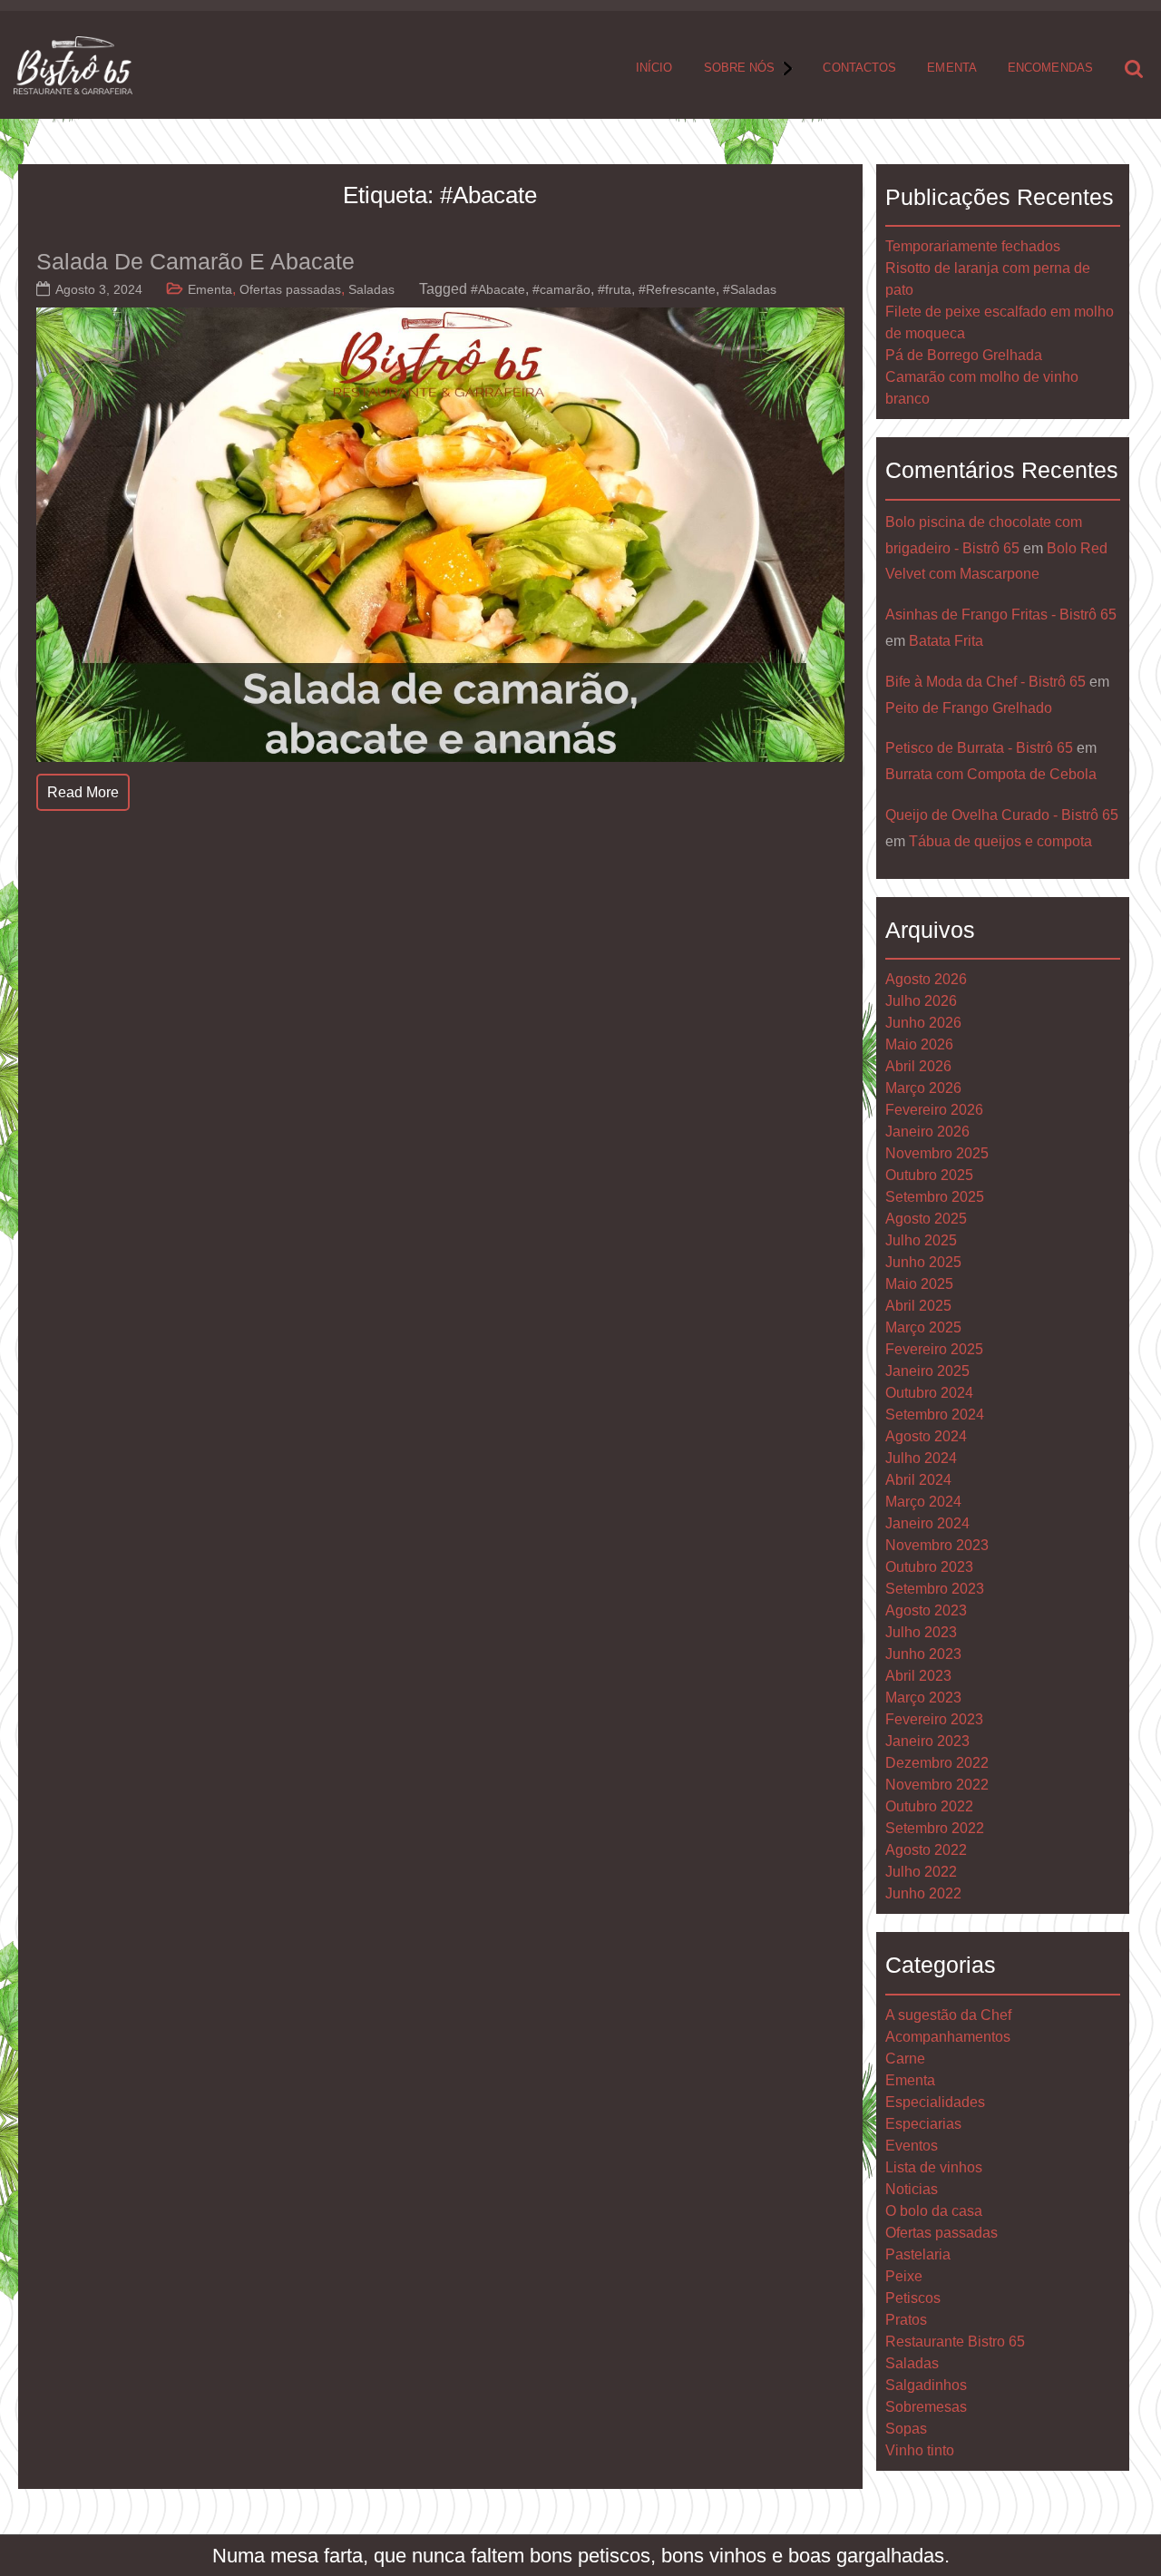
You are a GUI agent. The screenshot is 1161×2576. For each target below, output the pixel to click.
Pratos (906, 2320)
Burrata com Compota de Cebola (991, 774)
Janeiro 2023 (927, 1741)
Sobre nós (740, 68)
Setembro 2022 (935, 1828)
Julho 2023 (921, 1632)
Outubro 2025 (929, 1175)
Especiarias (923, 2124)
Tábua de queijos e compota (1000, 841)
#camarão (561, 289)
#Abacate (498, 289)
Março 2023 (923, 1698)
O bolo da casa (934, 2211)
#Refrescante (677, 289)
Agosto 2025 (926, 1219)
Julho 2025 (921, 1240)
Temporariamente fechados (973, 246)
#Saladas (750, 289)
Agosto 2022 (926, 1850)
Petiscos (913, 2298)
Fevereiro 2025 (934, 1349)
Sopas (906, 2429)
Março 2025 (923, 1327)
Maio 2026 (919, 1044)
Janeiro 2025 (927, 1371)
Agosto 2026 (926, 979)
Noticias (912, 2189)
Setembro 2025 (935, 1197)
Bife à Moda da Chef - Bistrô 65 (985, 682)
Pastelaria (918, 2254)
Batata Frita (946, 641)
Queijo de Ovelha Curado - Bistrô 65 (1002, 815)
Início (654, 68)
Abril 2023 (918, 1676)
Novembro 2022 (937, 1785)
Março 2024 (923, 1502)
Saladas (371, 289)
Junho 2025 (923, 1262)
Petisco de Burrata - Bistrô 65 (979, 748)
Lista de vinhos (934, 2167)
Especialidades (935, 2102)
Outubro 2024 (929, 1393)
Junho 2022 (923, 1893)
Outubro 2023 (929, 1567)
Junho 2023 (923, 1654)
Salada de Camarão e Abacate (195, 261)
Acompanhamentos (948, 2037)
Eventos (912, 2146)
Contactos (859, 68)
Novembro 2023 (937, 1545)
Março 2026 (923, 1088)
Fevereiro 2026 (934, 1110)
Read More (83, 792)
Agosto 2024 (926, 1436)
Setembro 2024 (935, 1415)
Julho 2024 (921, 1458)
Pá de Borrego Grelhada (964, 355)
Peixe (904, 2276)
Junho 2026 (923, 1023)
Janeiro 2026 (927, 1132)
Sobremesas (926, 2407)
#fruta (615, 289)
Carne (905, 2059)
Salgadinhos (926, 2385)
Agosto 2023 (926, 1610)
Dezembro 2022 (937, 1763)
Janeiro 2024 (927, 1523)
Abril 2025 (918, 1306)
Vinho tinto (920, 2450)
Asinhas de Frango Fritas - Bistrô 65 (1001, 615)
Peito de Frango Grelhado (969, 708)
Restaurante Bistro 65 (955, 2342)
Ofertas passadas (290, 289)
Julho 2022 (921, 1872)
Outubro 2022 (929, 1806)
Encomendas (1050, 68)
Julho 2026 (921, 1001)
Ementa (952, 68)
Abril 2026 (918, 1066)
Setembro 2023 (935, 1589)
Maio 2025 (919, 1284)
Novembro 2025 (937, 1153)
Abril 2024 (918, 1480)
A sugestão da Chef (948, 2015)
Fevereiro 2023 (934, 1719)
